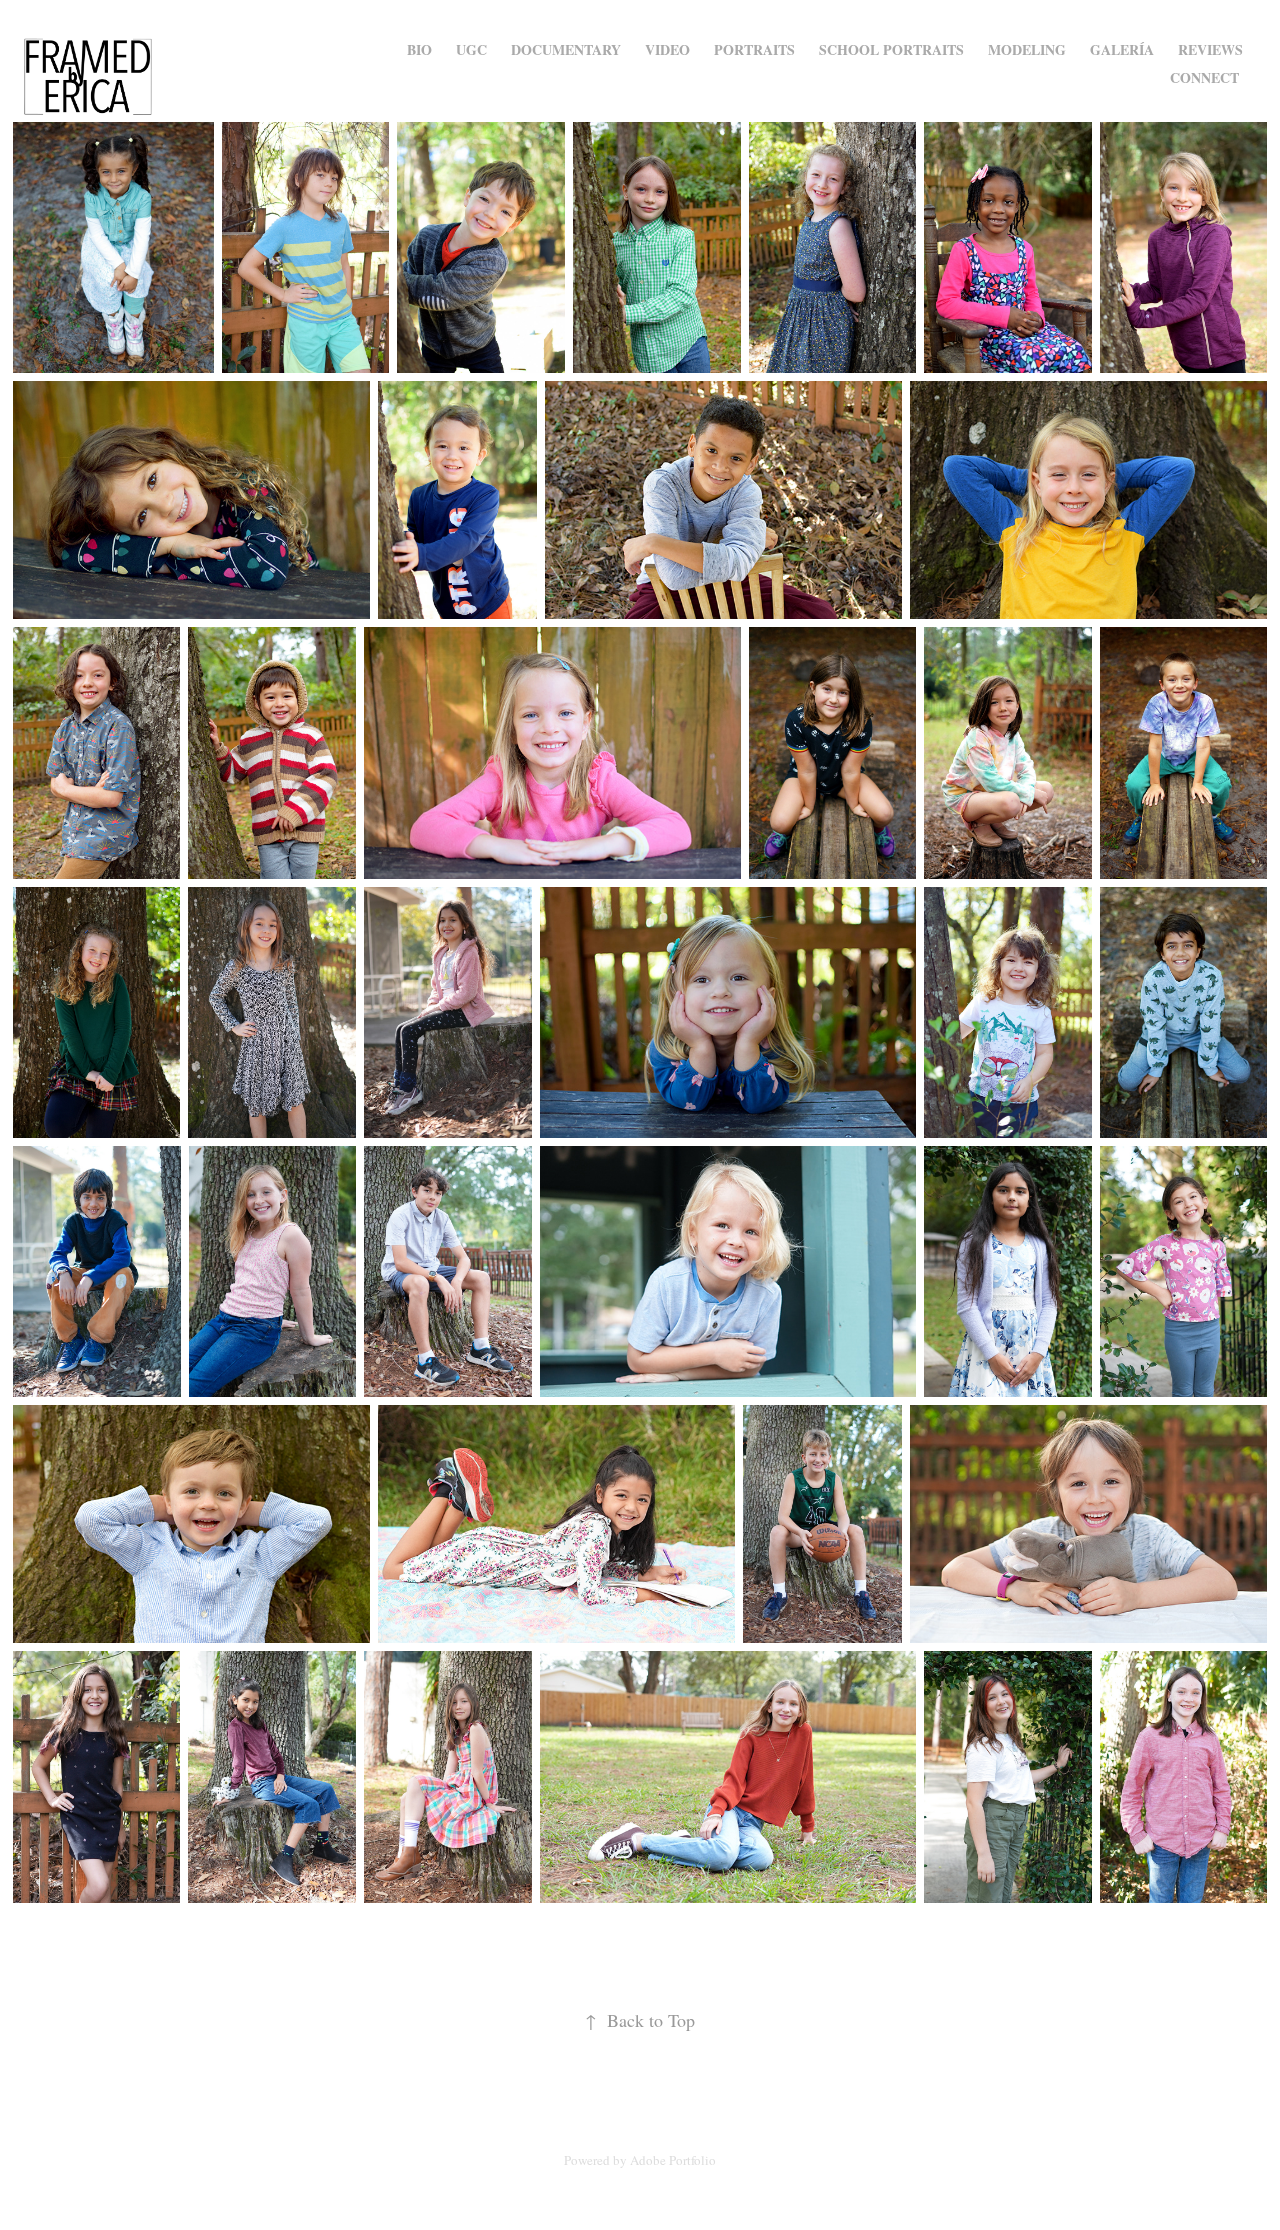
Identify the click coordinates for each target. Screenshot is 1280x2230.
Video (667, 49)
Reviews (1210, 49)
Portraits (754, 49)
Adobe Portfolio (673, 2160)
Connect (1204, 77)
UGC (471, 49)
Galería (1122, 49)
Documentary (566, 49)
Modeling (1027, 49)
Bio (419, 49)
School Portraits (891, 49)
